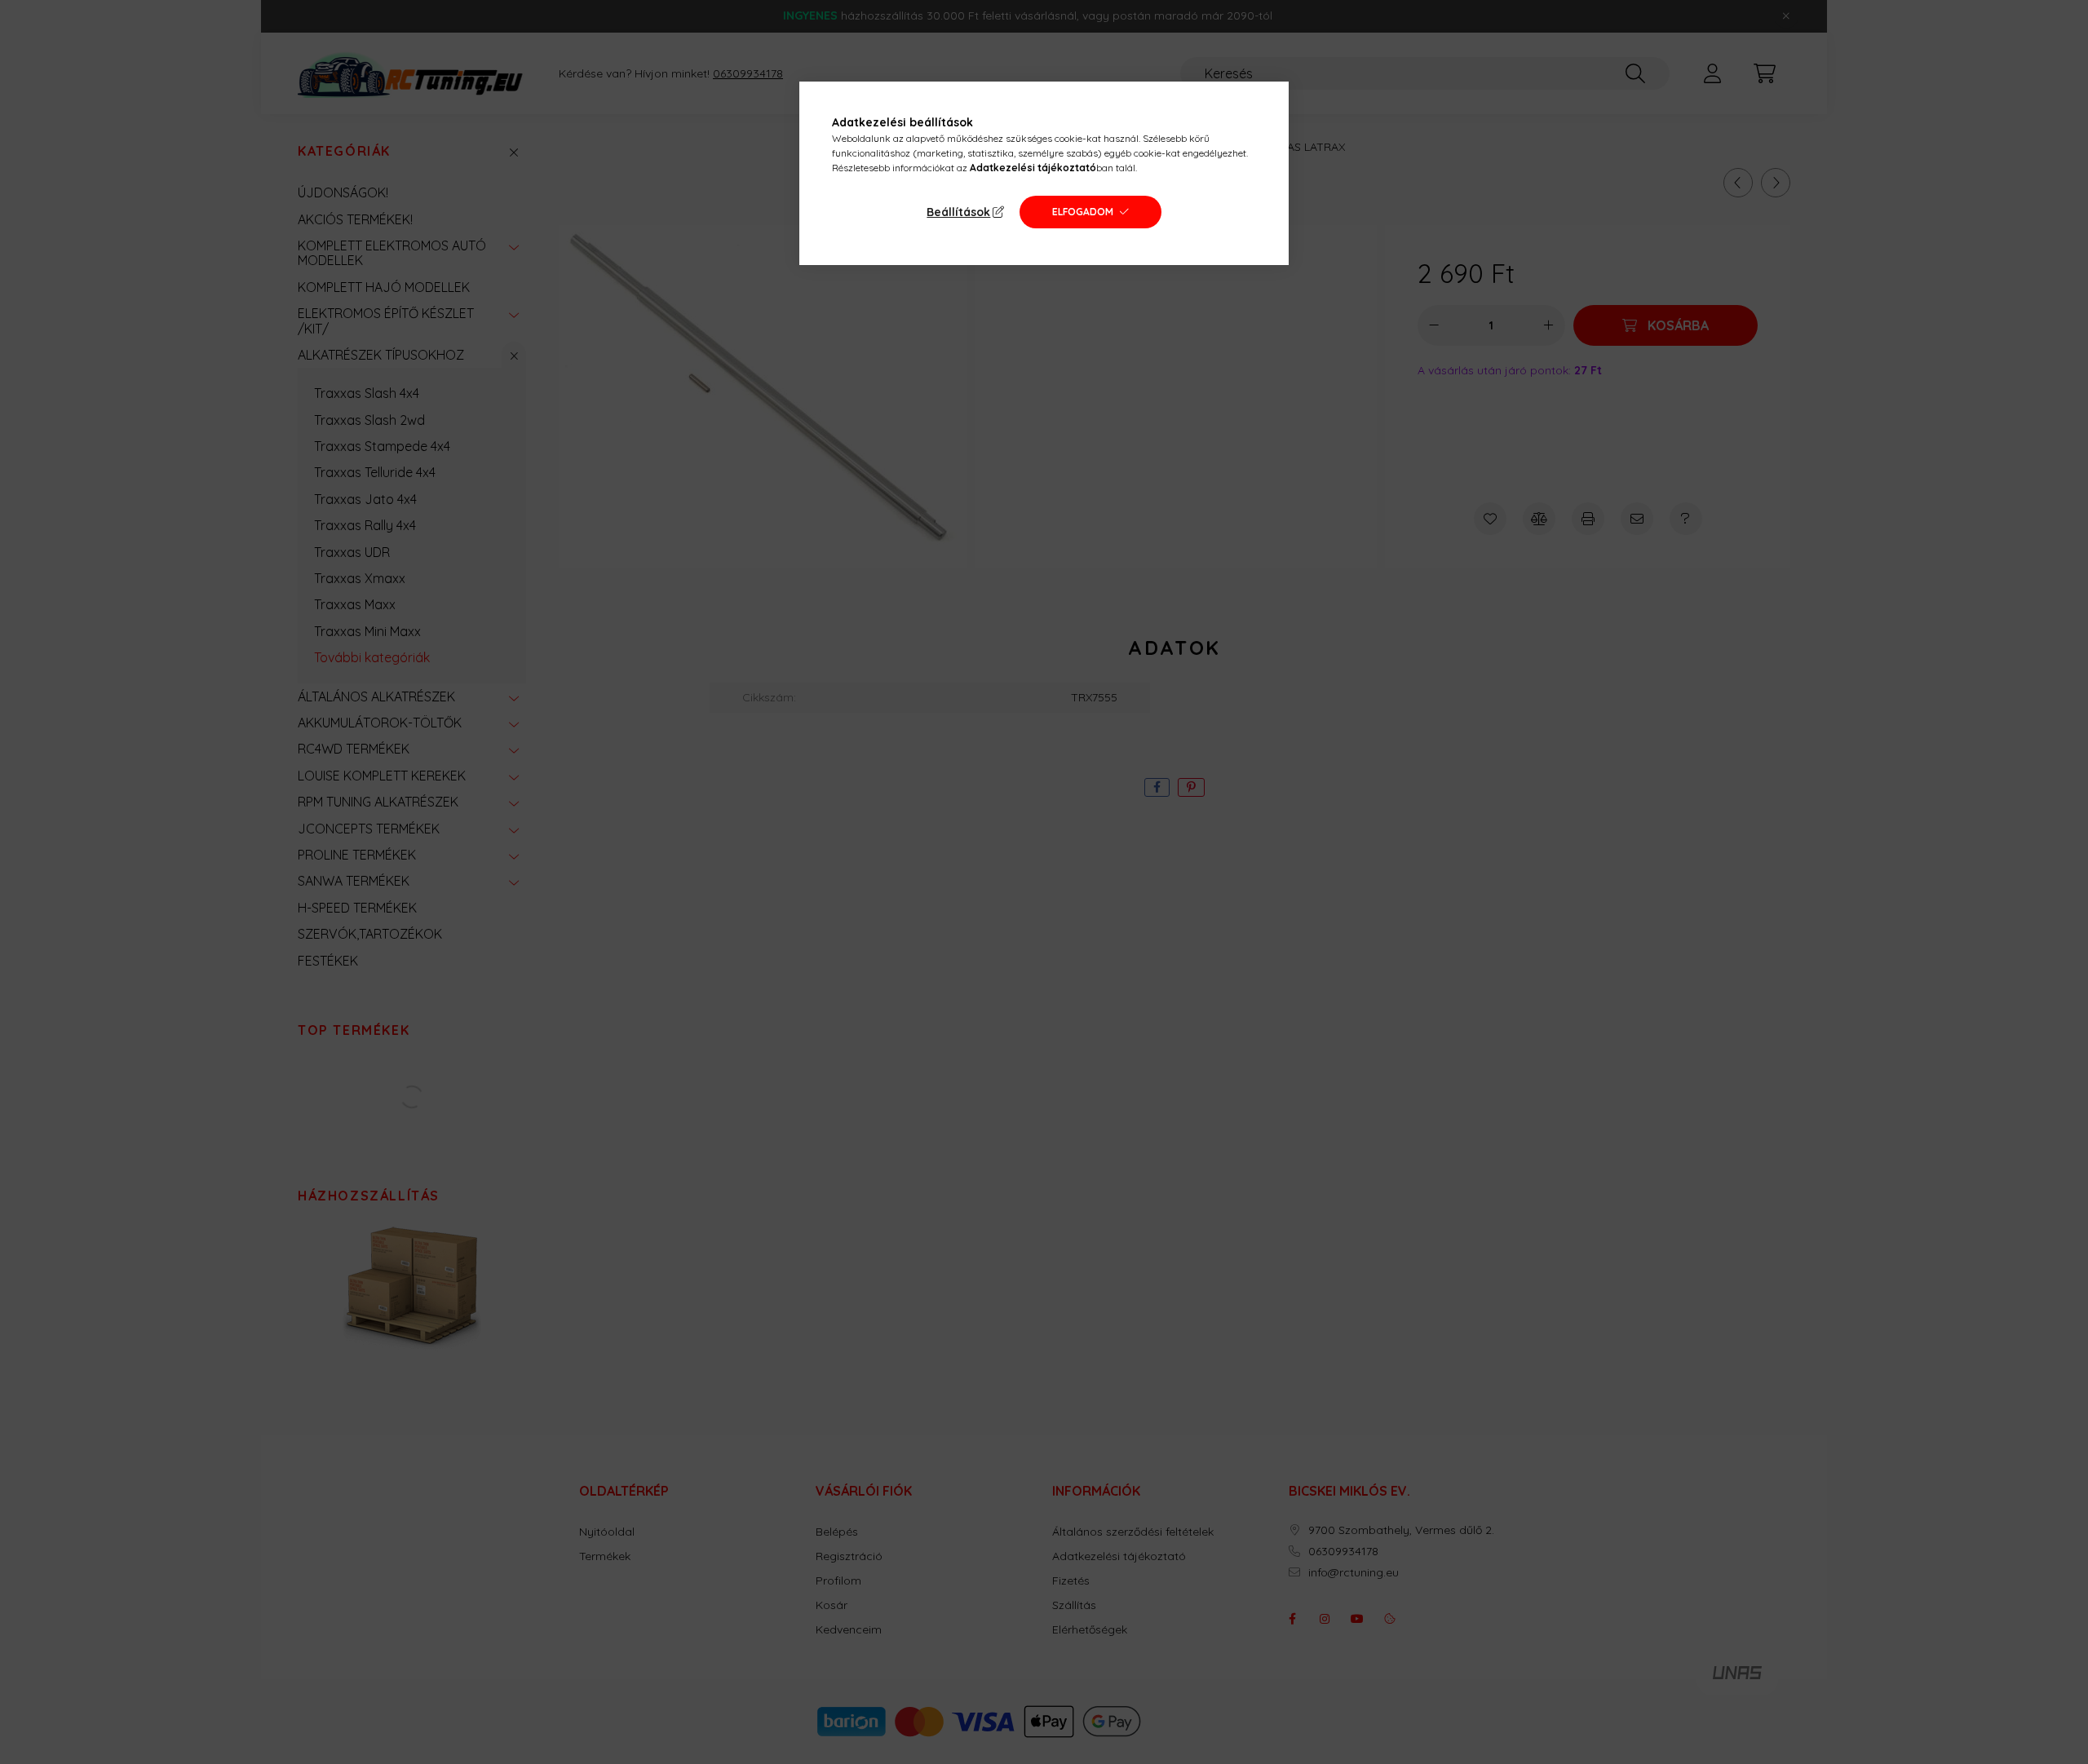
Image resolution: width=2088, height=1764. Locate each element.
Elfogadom (1083, 212)
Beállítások (958, 212)
